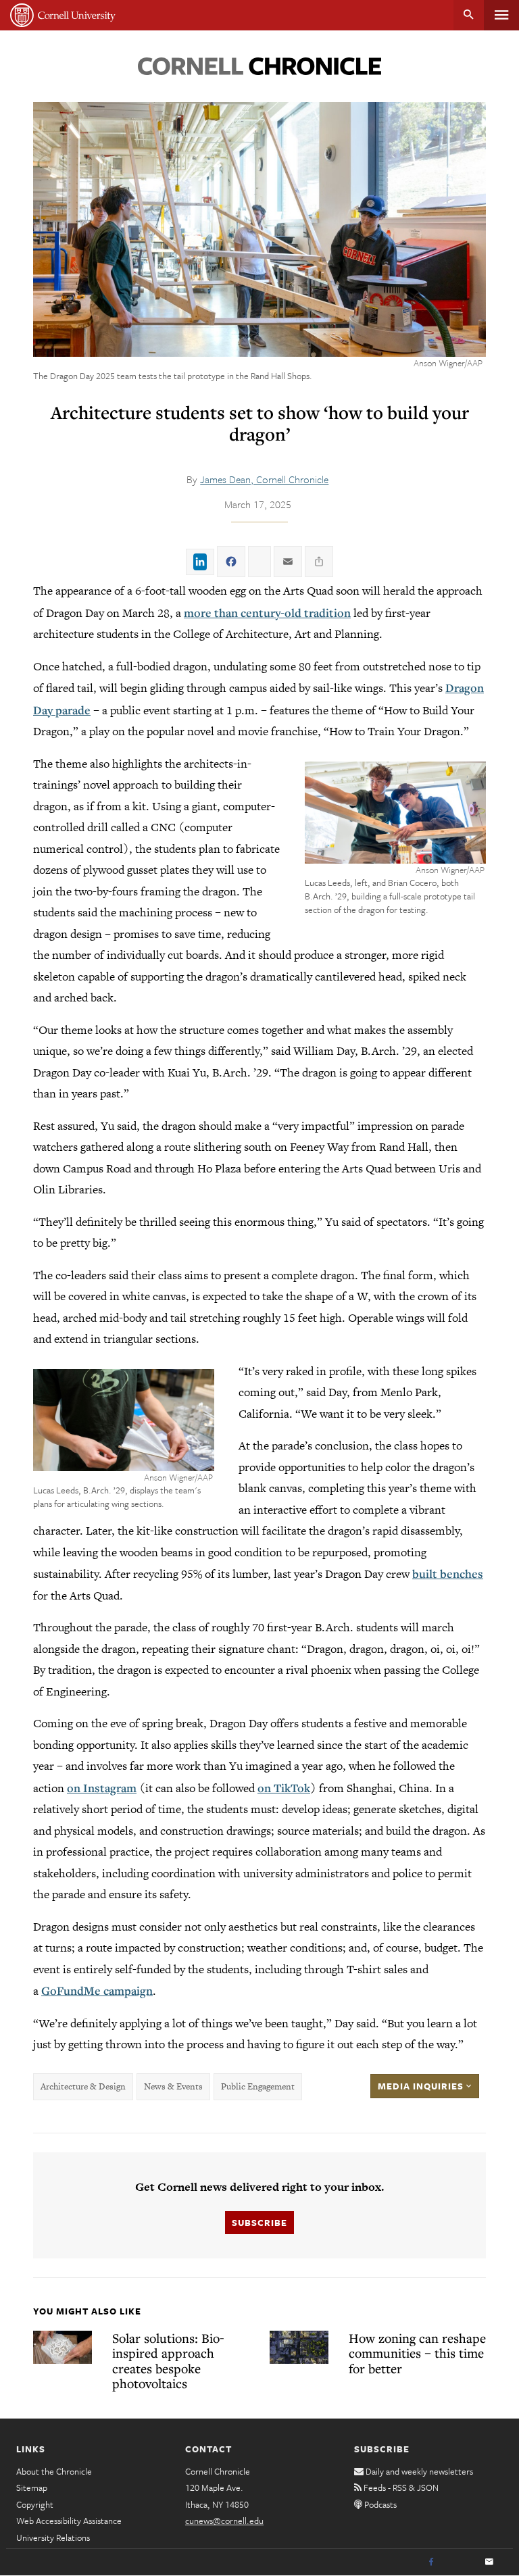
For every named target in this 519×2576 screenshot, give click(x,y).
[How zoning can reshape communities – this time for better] (299, 2347)
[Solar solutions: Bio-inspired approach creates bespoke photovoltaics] (63, 2347)
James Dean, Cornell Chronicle (264, 479)
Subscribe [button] (259, 2223)
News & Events (173, 2086)
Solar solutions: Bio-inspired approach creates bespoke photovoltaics (168, 2361)
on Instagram (102, 1788)
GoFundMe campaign (97, 1990)
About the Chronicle (54, 2471)
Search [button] (469, 15)
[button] (395, 813)
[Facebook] (431, 2562)
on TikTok (284, 1788)
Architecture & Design (83, 2086)
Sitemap (32, 2487)
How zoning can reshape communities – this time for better (417, 2353)
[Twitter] (460, 2562)
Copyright (35, 2504)
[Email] (489, 2562)
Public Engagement (258, 2086)
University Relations (53, 2537)
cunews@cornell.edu (224, 2521)
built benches (448, 1574)
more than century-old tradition (267, 613)
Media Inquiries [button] (422, 2086)
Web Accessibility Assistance (69, 2521)
